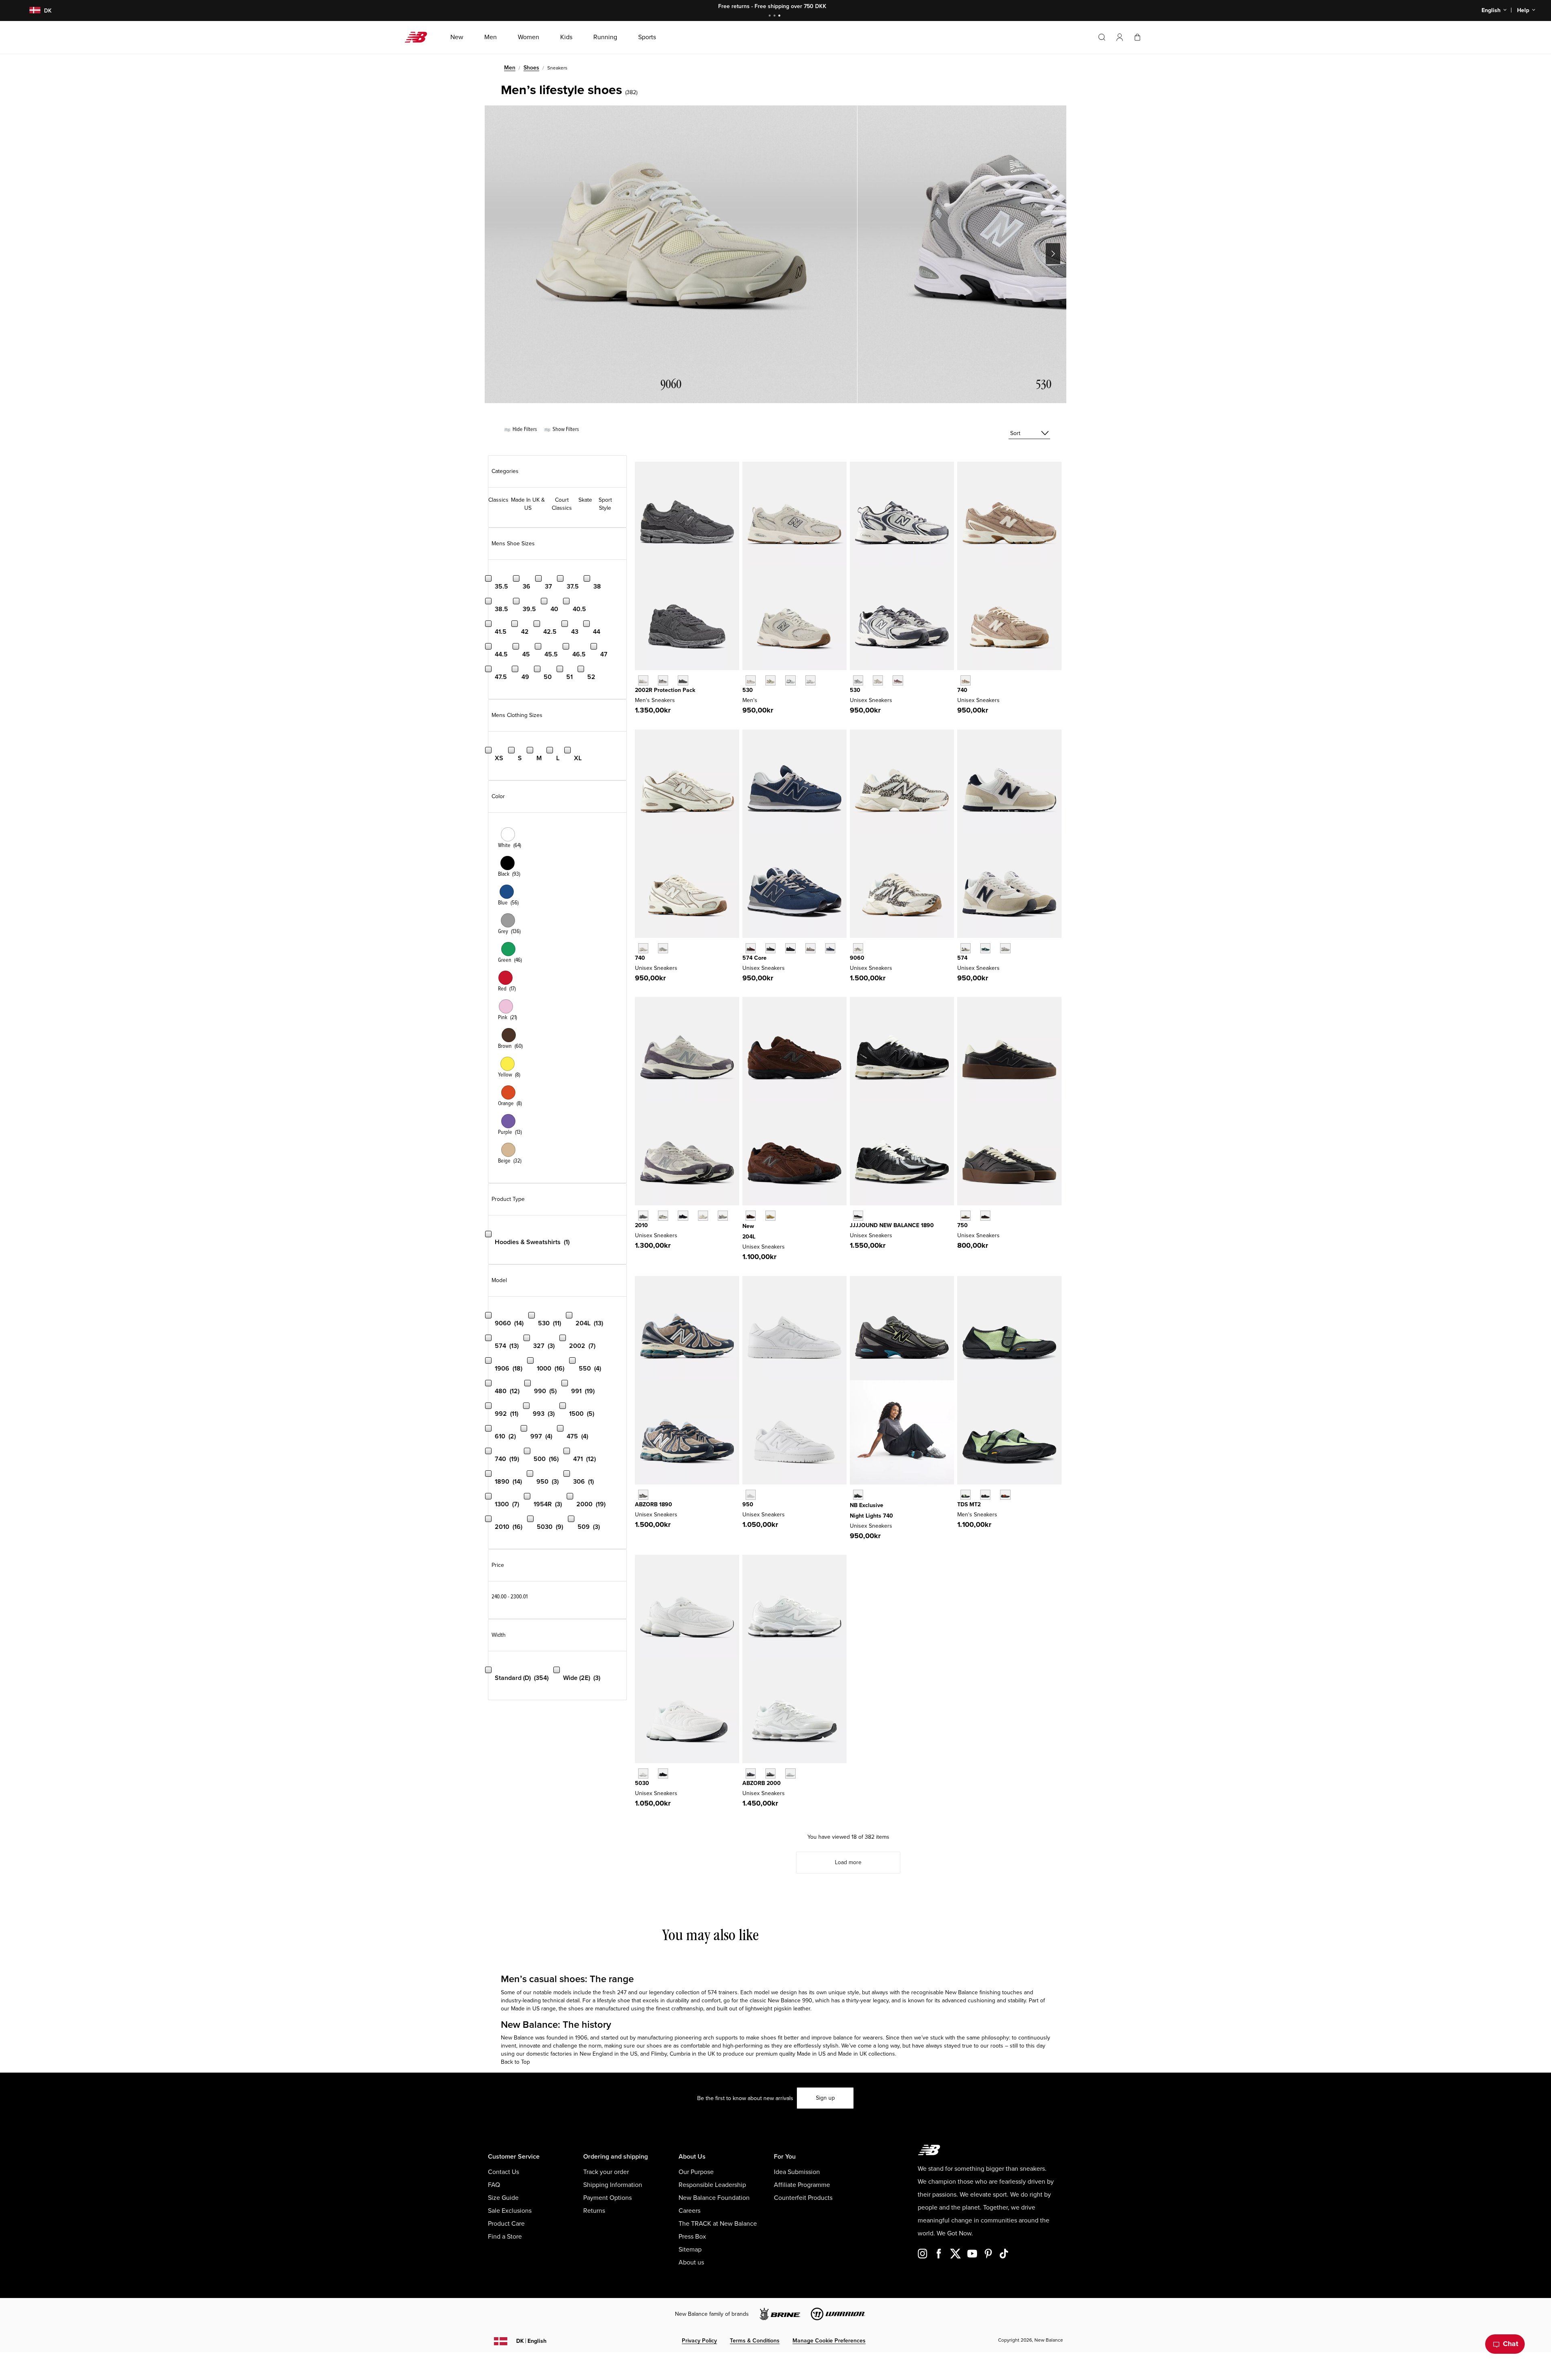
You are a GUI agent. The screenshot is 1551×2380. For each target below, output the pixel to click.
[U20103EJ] (643, 1216)
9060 (857, 958)
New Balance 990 (790, 2001)
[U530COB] (878, 680)
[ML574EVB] (770, 948)
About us (691, 2262)
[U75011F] (966, 1216)
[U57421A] (985, 948)
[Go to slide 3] (780, 16)
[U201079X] (703, 1216)
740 (962, 690)
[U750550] (985, 1216)
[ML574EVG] (810, 948)
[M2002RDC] (643, 680)
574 (962, 958)
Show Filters (565, 429)
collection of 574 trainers (707, 1992)
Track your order (606, 2172)
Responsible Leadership (712, 2185)
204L (749, 1237)
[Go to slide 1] (771, 16)
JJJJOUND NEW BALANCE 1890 (892, 1225)
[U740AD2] (643, 948)
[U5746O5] (1005, 948)
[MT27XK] (1005, 1495)
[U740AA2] (663, 948)
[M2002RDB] (683, 680)
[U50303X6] (643, 1773)
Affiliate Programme (802, 2185)
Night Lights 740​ (871, 1516)
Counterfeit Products (803, 2198)
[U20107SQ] (723, 1216)
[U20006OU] (770, 1773)
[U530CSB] (810, 680)
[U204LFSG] (751, 1216)
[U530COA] (898, 680)
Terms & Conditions (755, 2341)
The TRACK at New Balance (718, 2224)
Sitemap (690, 2250)
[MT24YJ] (985, 1495)
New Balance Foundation (714, 2198)
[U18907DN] (858, 1216)
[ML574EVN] (830, 948)
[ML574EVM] (751, 948)
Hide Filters (524, 429)
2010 (641, 1225)
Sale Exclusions (510, 2211)
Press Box (692, 2237)
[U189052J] (643, 1495)
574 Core (754, 958)
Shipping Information (613, 2185)
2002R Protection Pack (665, 690)
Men (510, 68)
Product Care (506, 2224)
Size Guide (503, 2198)
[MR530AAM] (751, 680)
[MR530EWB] (790, 680)
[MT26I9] (966, 1495)
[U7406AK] (858, 1495)
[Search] (1102, 37)
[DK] (30, 11)
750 (963, 1225)
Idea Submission (797, 2172)
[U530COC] (858, 680)
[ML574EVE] (790, 948)
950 (748, 1504)
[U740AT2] (966, 680)
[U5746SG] (966, 948)
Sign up (825, 2098)
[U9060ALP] (858, 948)
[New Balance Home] (419, 37)
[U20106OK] (663, 1216)
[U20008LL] (751, 1773)
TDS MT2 (969, 1504)
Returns (594, 2211)
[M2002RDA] (663, 680)
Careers (689, 2211)
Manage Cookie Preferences (829, 2341)
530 (748, 690)
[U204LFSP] (770, 1216)
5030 (642, 1783)
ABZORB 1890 (654, 1504)
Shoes (531, 68)
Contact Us (503, 2172)
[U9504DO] (751, 1495)
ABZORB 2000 (762, 1783)
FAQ (494, 2185)
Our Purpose (696, 2172)
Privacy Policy (699, 2341)
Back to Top (515, 2062)
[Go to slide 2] (775, 16)
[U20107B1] (683, 1216)
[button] (1120, 37)
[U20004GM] (790, 1773)
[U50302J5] (663, 1773)
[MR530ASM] (770, 680)
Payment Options (607, 2198)
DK (531, 2341)
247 (622, 1992)
